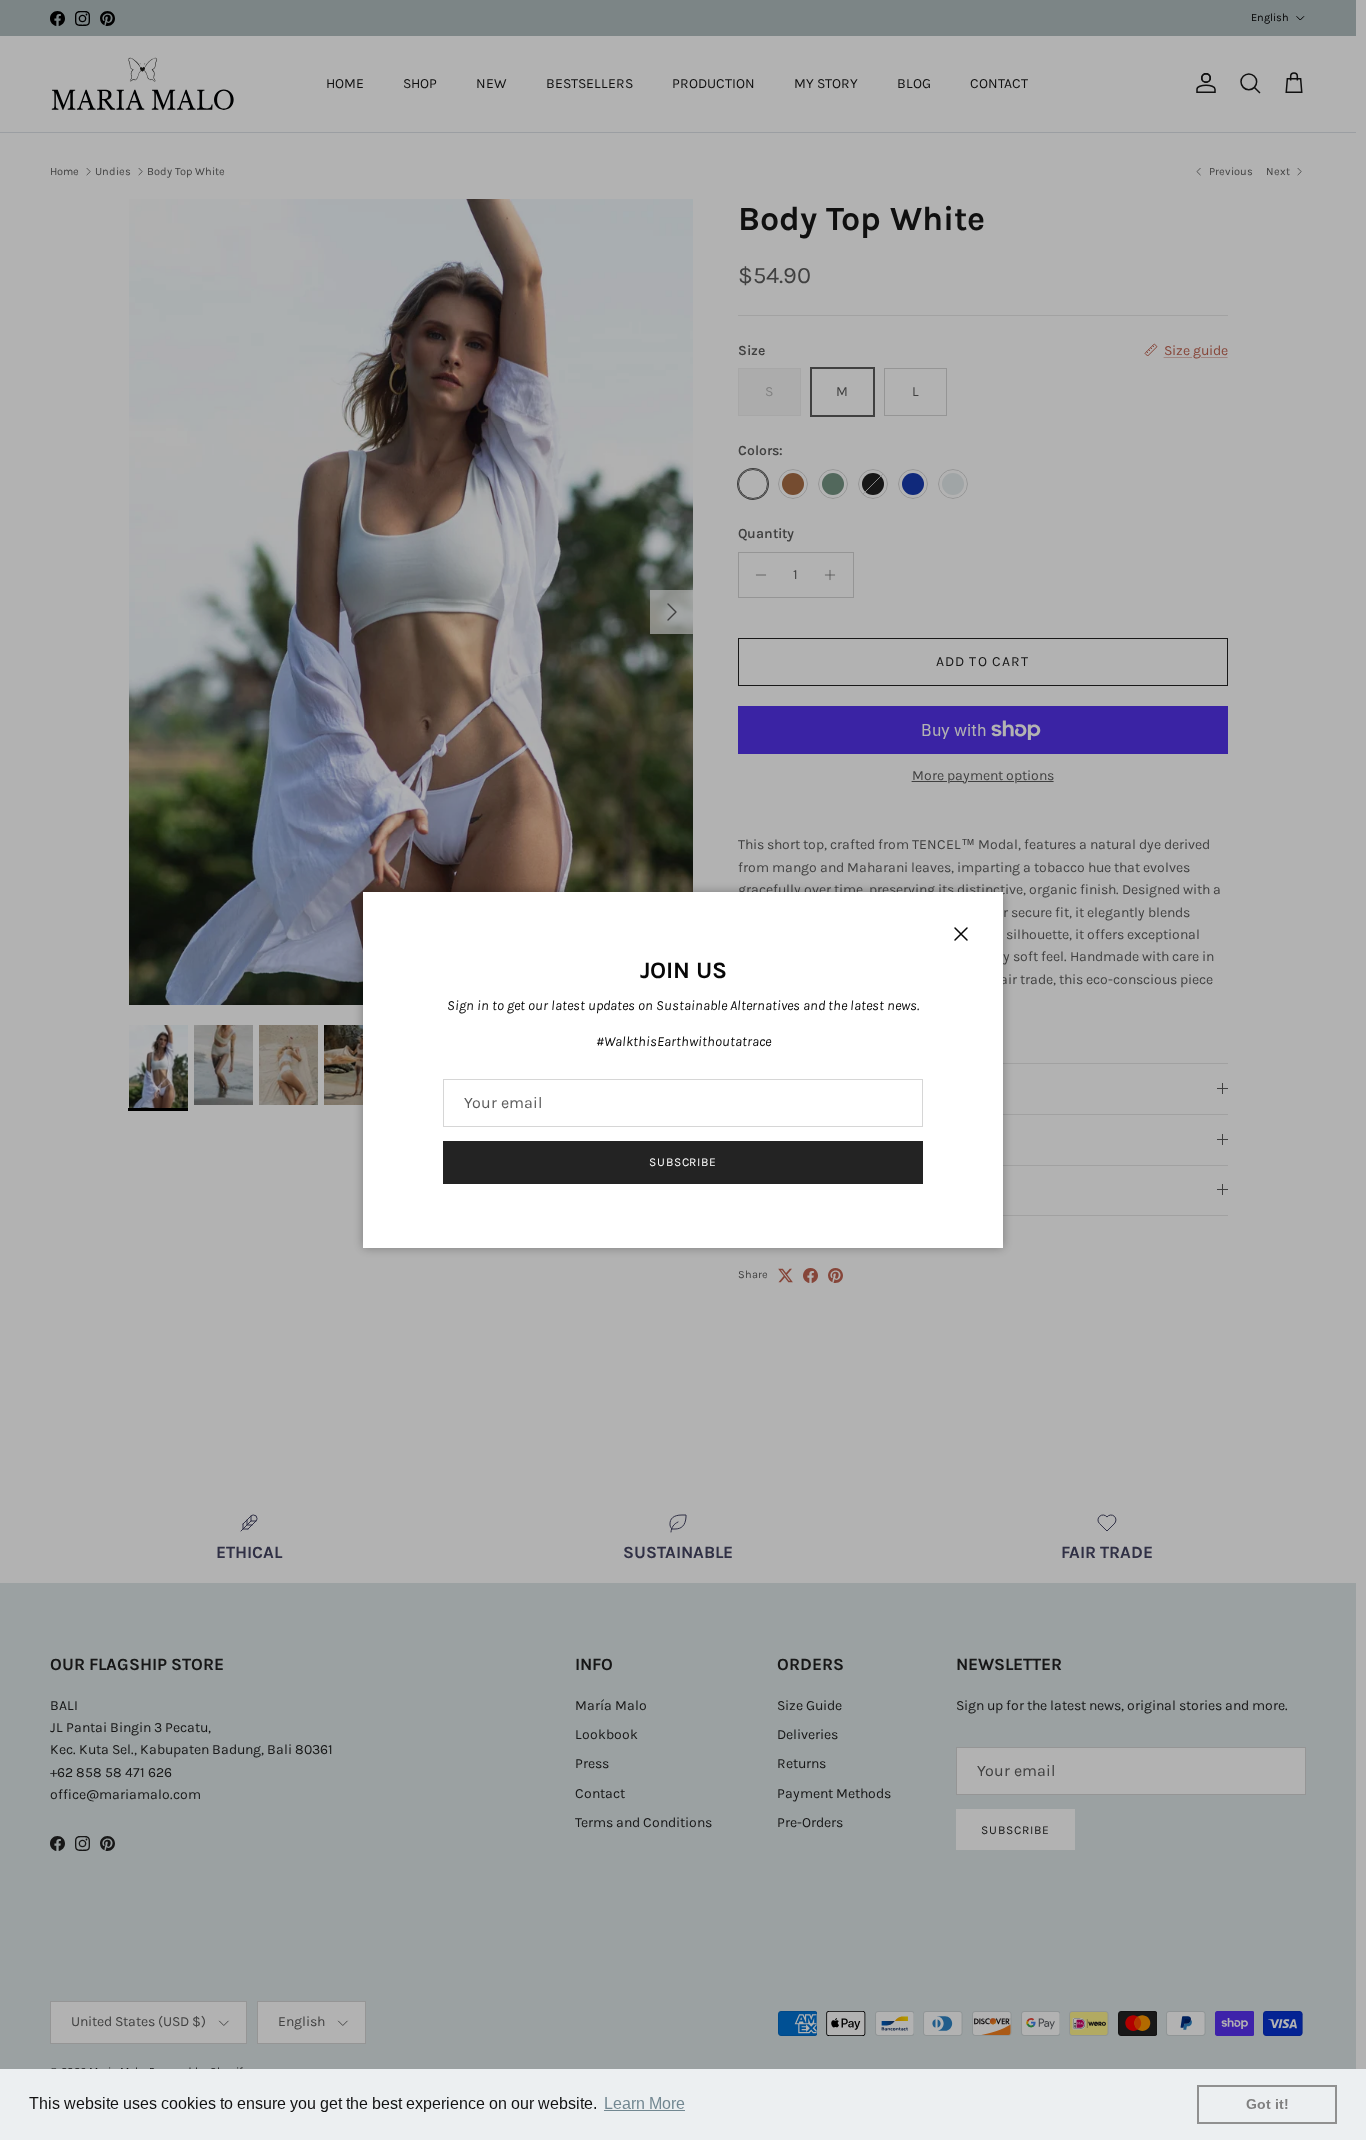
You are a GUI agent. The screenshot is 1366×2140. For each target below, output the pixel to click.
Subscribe (683, 1162)
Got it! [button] (1267, 2104)
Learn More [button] (644, 2103)
